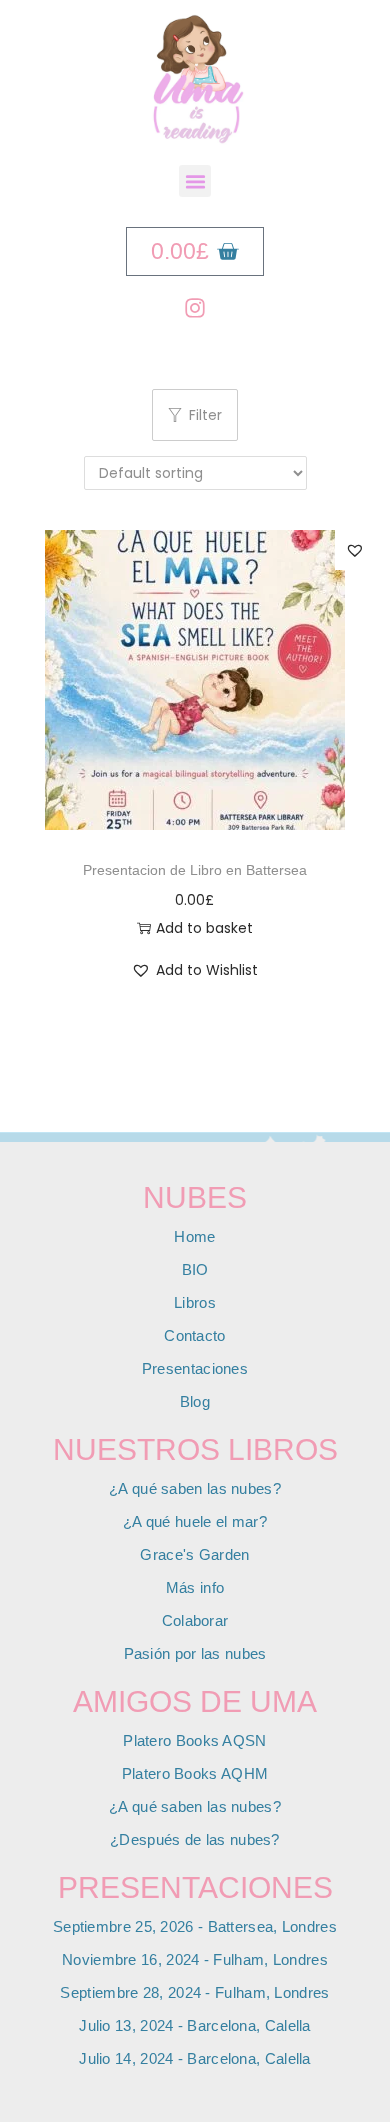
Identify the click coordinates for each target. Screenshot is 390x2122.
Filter (205, 415)
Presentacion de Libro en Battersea (195, 870)
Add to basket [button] (204, 928)
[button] (195, 181)
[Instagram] (195, 308)
